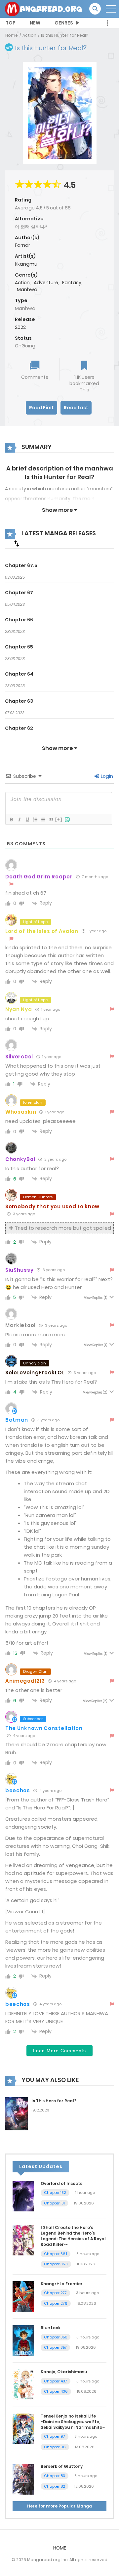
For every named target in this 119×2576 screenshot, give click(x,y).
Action (29, 35)
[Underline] (27, 820)
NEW (35, 23)
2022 (20, 327)
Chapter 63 (19, 701)
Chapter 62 (19, 728)
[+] (59, 819)
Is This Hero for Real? (54, 2101)
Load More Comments (59, 2051)
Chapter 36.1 (56, 2254)
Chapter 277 (55, 2293)
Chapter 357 (55, 2347)
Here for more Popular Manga (59, 2506)
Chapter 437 (56, 2381)
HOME (60, 2548)
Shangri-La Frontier (62, 2284)
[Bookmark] (84, 366)
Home (12, 35)
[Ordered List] (35, 820)
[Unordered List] (43, 820)
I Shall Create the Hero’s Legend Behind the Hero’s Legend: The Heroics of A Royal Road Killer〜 (73, 2236)
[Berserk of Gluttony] (23, 2479)
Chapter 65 (19, 647)
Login (106, 776)
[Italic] (19, 820)
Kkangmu (26, 264)
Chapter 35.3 (56, 2264)
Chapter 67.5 (21, 565)
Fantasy (72, 283)
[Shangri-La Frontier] (23, 2296)
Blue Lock (51, 2328)
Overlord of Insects (61, 2183)
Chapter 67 (19, 593)
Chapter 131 (54, 2203)
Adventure (46, 283)
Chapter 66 (19, 620)
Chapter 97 (55, 2436)
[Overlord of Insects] (23, 2196)
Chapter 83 (55, 2476)
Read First (41, 408)
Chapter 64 (19, 674)
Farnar (22, 245)
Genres (64, 23)
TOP (11, 23)
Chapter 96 (55, 2447)
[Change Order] (17, 543)
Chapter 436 (56, 2391)
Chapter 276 (56, 2303)
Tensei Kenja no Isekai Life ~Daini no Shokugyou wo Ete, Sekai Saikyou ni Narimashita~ (73, 2422)
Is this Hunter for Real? (64, 35)
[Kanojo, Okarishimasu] (23, 2384)
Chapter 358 (56, 2337)
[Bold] (11, 820)
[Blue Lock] (23, 2340)
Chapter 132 (55, 2193)
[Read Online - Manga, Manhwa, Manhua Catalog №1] (43, 9)
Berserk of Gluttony (62, 2466)
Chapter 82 (55, 2486)
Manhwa (27, 289)
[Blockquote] (51, 820)
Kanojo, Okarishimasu (64, 2372)
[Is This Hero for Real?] (17, 2113)
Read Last (76, 408)
